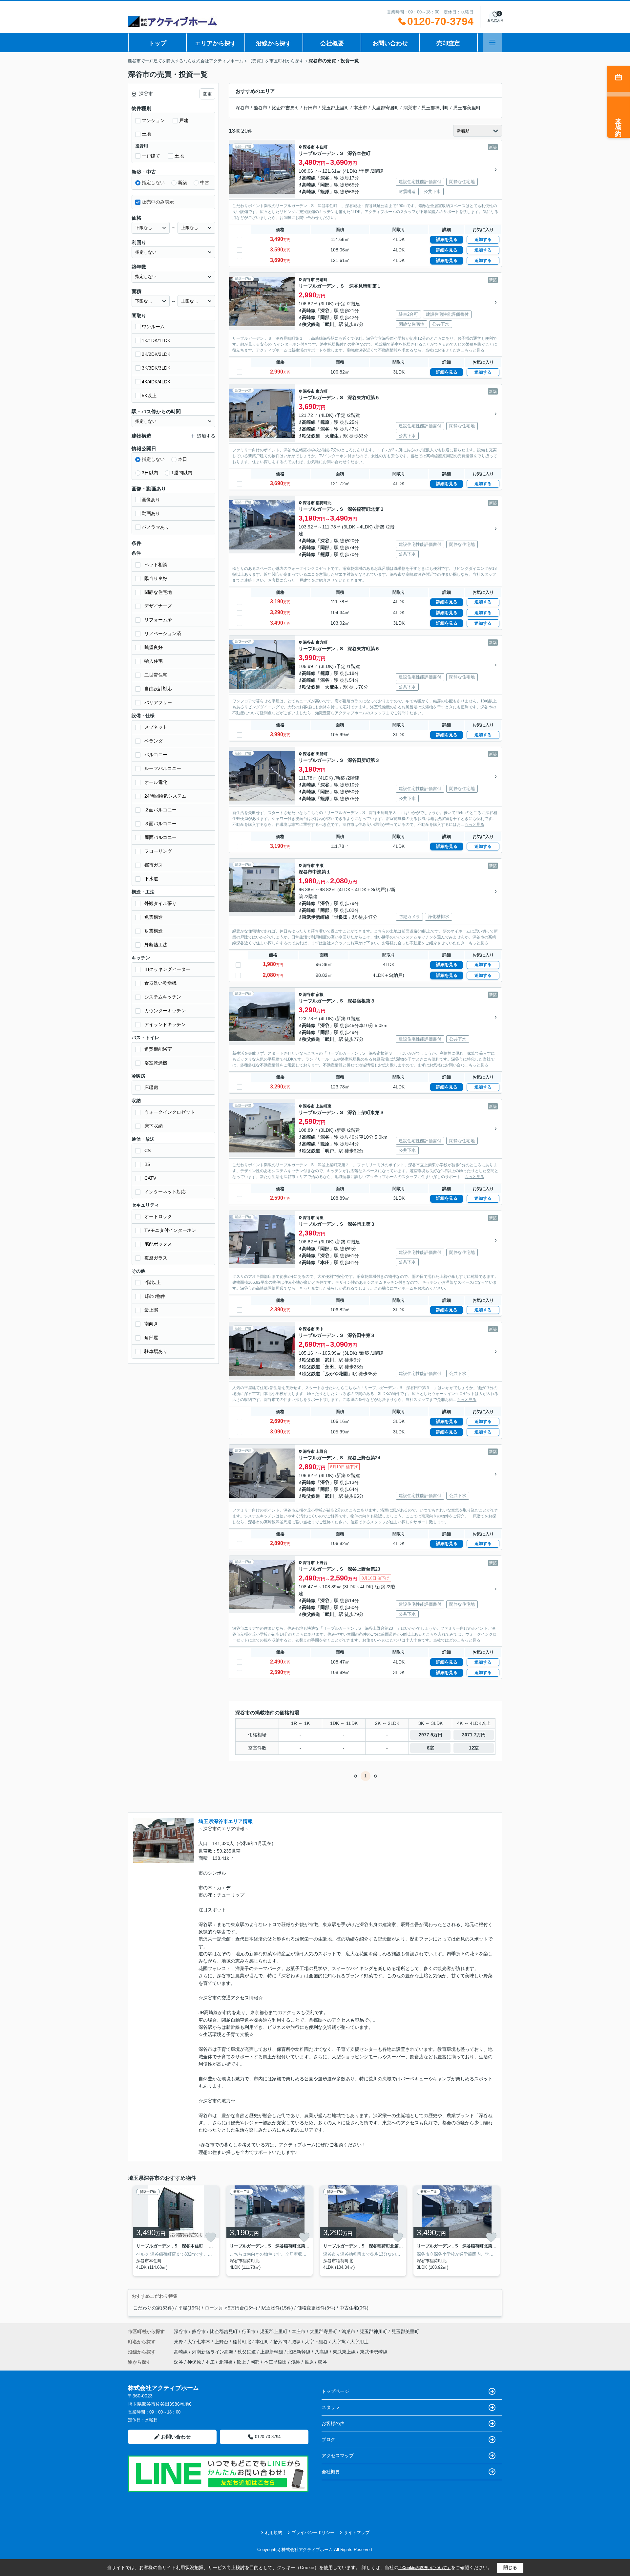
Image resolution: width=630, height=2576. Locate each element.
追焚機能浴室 (158, 1049)
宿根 (320, 995)
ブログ (328, 2439)
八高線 (322, 2352)
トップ (157, 43)
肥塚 (297, 2342)
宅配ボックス (158, 1244)
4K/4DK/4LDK (156, 382)
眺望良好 (154, 647)
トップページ (335, 2391)
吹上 (241, 2362)
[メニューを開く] (492, 43)
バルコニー (156, 755)
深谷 (325, 178)
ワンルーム (153, 327)
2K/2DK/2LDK (156, 354)
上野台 (322, 1451)
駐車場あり (156, 1351)
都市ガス (154, 865)
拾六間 (281, 2342)
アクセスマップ (338, 2456)
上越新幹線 (272, 2352)
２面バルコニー (160, 810)
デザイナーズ (158, 606)
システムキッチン (163, 997)
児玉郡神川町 (435, 108)
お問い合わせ (390, 43)
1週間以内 (182, 473)
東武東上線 (345, 2352)
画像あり (151, 500)
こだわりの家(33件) (154, 2308)
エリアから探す (216, 43)
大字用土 (359, 2342)
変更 (207, 94)
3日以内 (150, 473)
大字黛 (340, 2342)
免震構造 (154, 917)
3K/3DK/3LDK (156, 368)
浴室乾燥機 (156, 1063)
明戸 (329, 1151)
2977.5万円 (430, 1735)
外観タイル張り (160, 903)
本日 (182, 459)
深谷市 (242, 108)
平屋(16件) (189, 2308)
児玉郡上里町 (335, 108)
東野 (179, 2342)
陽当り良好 (156, 578)
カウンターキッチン (165, 1011)
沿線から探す (274, 43)
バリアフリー (158, 702)
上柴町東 (324, 1106)
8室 (430, 1748)
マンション (153, 120)
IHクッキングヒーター (167, 969)
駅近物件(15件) (277, 2308)
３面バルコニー (160, 824)
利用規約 (274, 2533)
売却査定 (448, 43)
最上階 (151, 1310)
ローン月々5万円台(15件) (231, 2308)
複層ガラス (156, 1258)
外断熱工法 (156, 945)
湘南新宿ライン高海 (213, 2352)
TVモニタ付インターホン (170, 1230)
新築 (182, 182)
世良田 (341, 917)
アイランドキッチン (165, 1024)
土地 (146, 134)
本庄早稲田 (275, 2362)
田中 (320, 1329)
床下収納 (154, 1126)
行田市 (310, 108)
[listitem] (175, 2231)
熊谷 (323, 2362)
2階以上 (153, 1282)
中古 (205, 182)
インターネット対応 (165, 1192)
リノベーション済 (163, 633)
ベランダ (154, 741)
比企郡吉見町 (285, 108)
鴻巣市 (410, 108)
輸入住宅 (154, 661)
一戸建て (151, 156)
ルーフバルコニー (163, 768)
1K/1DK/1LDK (156, 340)
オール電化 (156, 782)
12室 (474, 1748)
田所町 (322, 754)
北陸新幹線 (300, 2352)
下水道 (151, 879)
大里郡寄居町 (385, 108)
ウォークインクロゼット (170, 1112)
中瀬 (320, 866)
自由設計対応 (158, 689)
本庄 (325, 1262)
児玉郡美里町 (467, 108)
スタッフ (331, 2407)
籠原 (325, 192)
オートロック (158, 1216)
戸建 (184, 120)
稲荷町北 (324, 503)
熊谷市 (261, 108)
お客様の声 (333, 2423)
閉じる (510, 2567)
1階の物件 (155, 1296)
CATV (150, 1178)
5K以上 (149, 396)
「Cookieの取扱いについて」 (425, 2568)
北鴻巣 (226, 2362)
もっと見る (474, 350)
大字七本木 (199, 2342)
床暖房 (151, 1087)
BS (147, 1164)
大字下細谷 (317, 2342)
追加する (483, 239)
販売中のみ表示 (158, 202)
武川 (329, 324)
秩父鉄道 (311, 324)
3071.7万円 (474, 1735)
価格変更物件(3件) (316, 2308)
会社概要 (332, 43)
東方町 (322, 391)
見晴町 (322, 280)
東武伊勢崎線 (316, 917)
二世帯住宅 (156, 675)
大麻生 (332, 436)
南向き (151, 1324)
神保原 (194, 2362)
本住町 (322, 147)
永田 (329, 1367)
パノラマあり (156, 527)
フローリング (158, 851)
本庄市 (360, 108)
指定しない (153, 182)
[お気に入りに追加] (211, 2237)
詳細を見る (447, 239)
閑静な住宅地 (158, 592)
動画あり (151, 513)
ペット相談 (156, 565)
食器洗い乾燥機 (160, 983)
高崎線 (309, 178)
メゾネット (156, 727)
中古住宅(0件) (354, 2308)
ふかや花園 (336, 1374)
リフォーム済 (158, 620)
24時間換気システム (165, 796)
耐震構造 (154, 931)
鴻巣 (296, 2362)
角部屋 (151, 1338)
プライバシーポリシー (313, 2533)
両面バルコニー (160, 837)
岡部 (325, 185)
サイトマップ (357, 2533)
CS (147, 1150)
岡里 (320, 1218)
